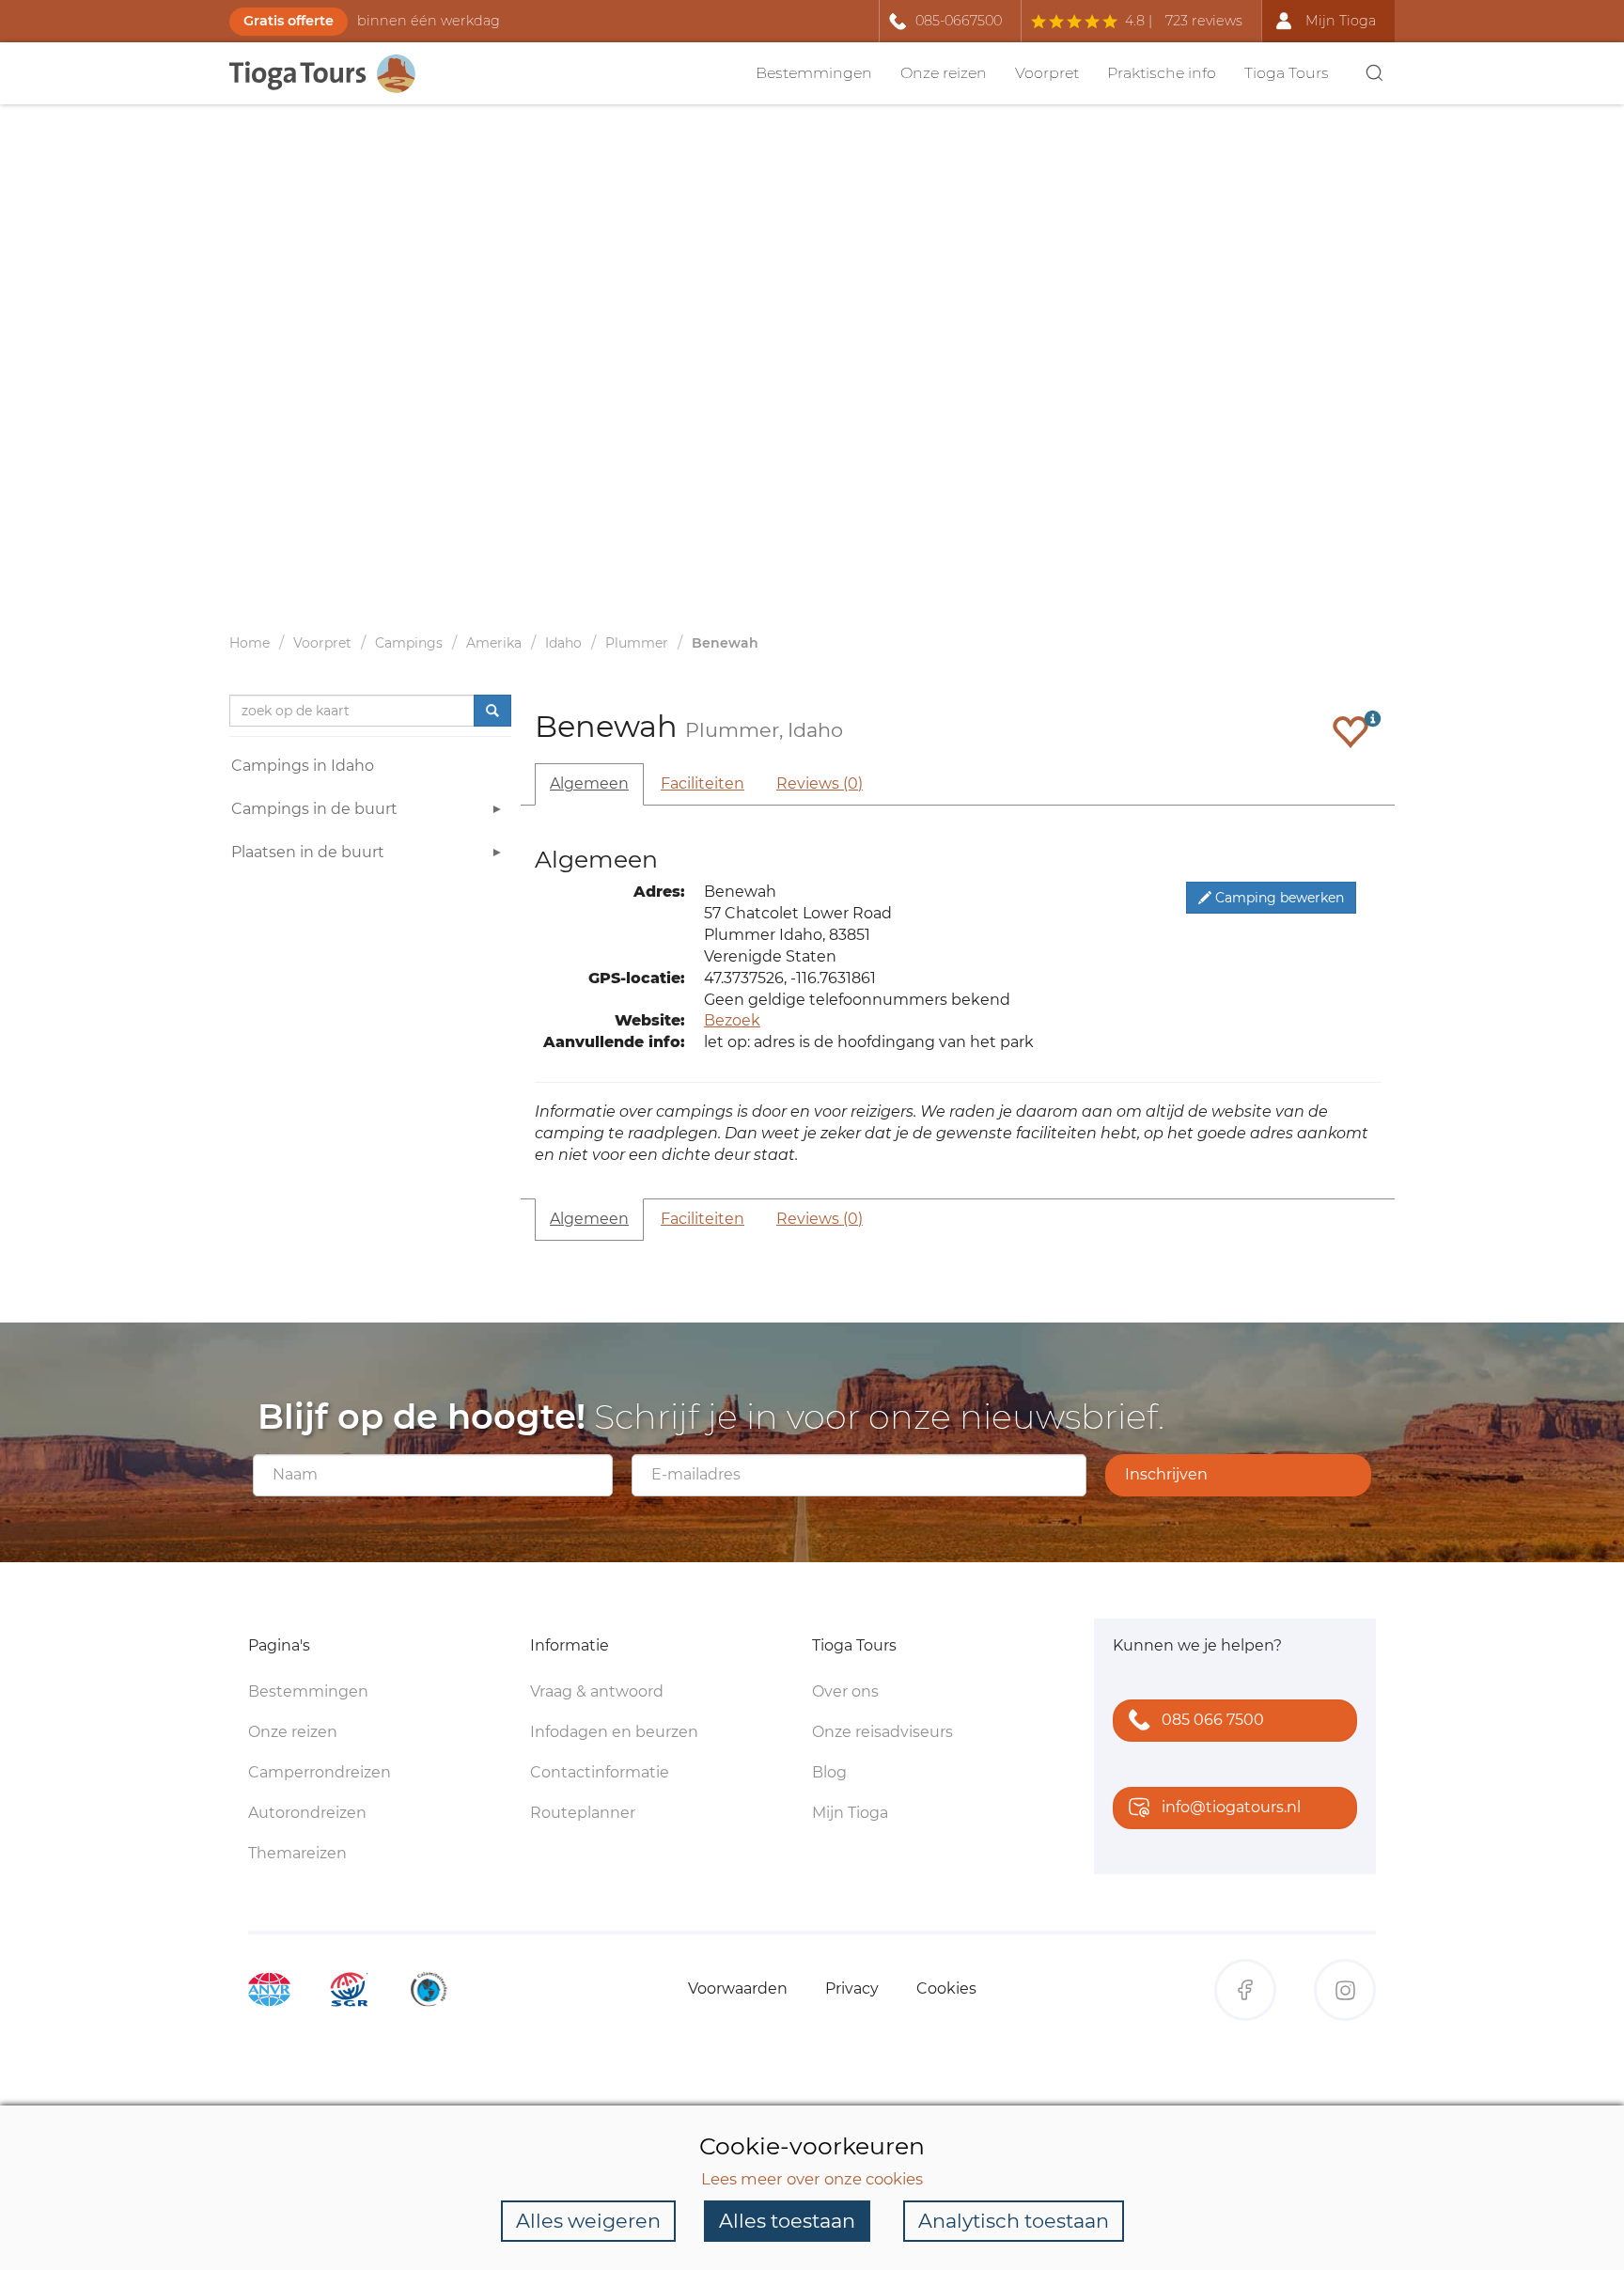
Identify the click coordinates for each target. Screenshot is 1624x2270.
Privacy (852, 1988)
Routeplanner (583, 1813)
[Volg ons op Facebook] (1245, 1990)
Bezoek (732, 1020)
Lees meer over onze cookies (812, 2179)
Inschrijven (1166, 1474)
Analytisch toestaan (1014, 2221)
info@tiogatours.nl (1231, 1807)
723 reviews (1204, 21)
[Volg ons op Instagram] (1345, 1990)
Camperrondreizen (320, 1772)
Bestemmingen (814, 73)
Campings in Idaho (303, 766)
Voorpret (1047, 73)
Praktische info (1162, 73)
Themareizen (297, 1853)
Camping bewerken (1278, 898)
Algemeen (589, 783)
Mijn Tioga (850, 1813)
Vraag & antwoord (597, 1691)
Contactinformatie (600, 1772)
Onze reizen (944, 73)
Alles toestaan (787, 2221)
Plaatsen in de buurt (308, 852)
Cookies (946, 1988)
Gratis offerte (289, 21)
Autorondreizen (307, 1813)
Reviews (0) (820, 783)
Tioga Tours (1287, 73)
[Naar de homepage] (333, 74)
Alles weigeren (588, 2221)
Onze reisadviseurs (882, 1732)
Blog (829, 1772)
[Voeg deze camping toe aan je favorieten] (1351, 731)
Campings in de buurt (314, 809)
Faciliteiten (703, 783)
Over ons (845, 1691)
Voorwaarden (738, 1988)
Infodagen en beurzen (614, 1732)
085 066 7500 (1213, 1720)
